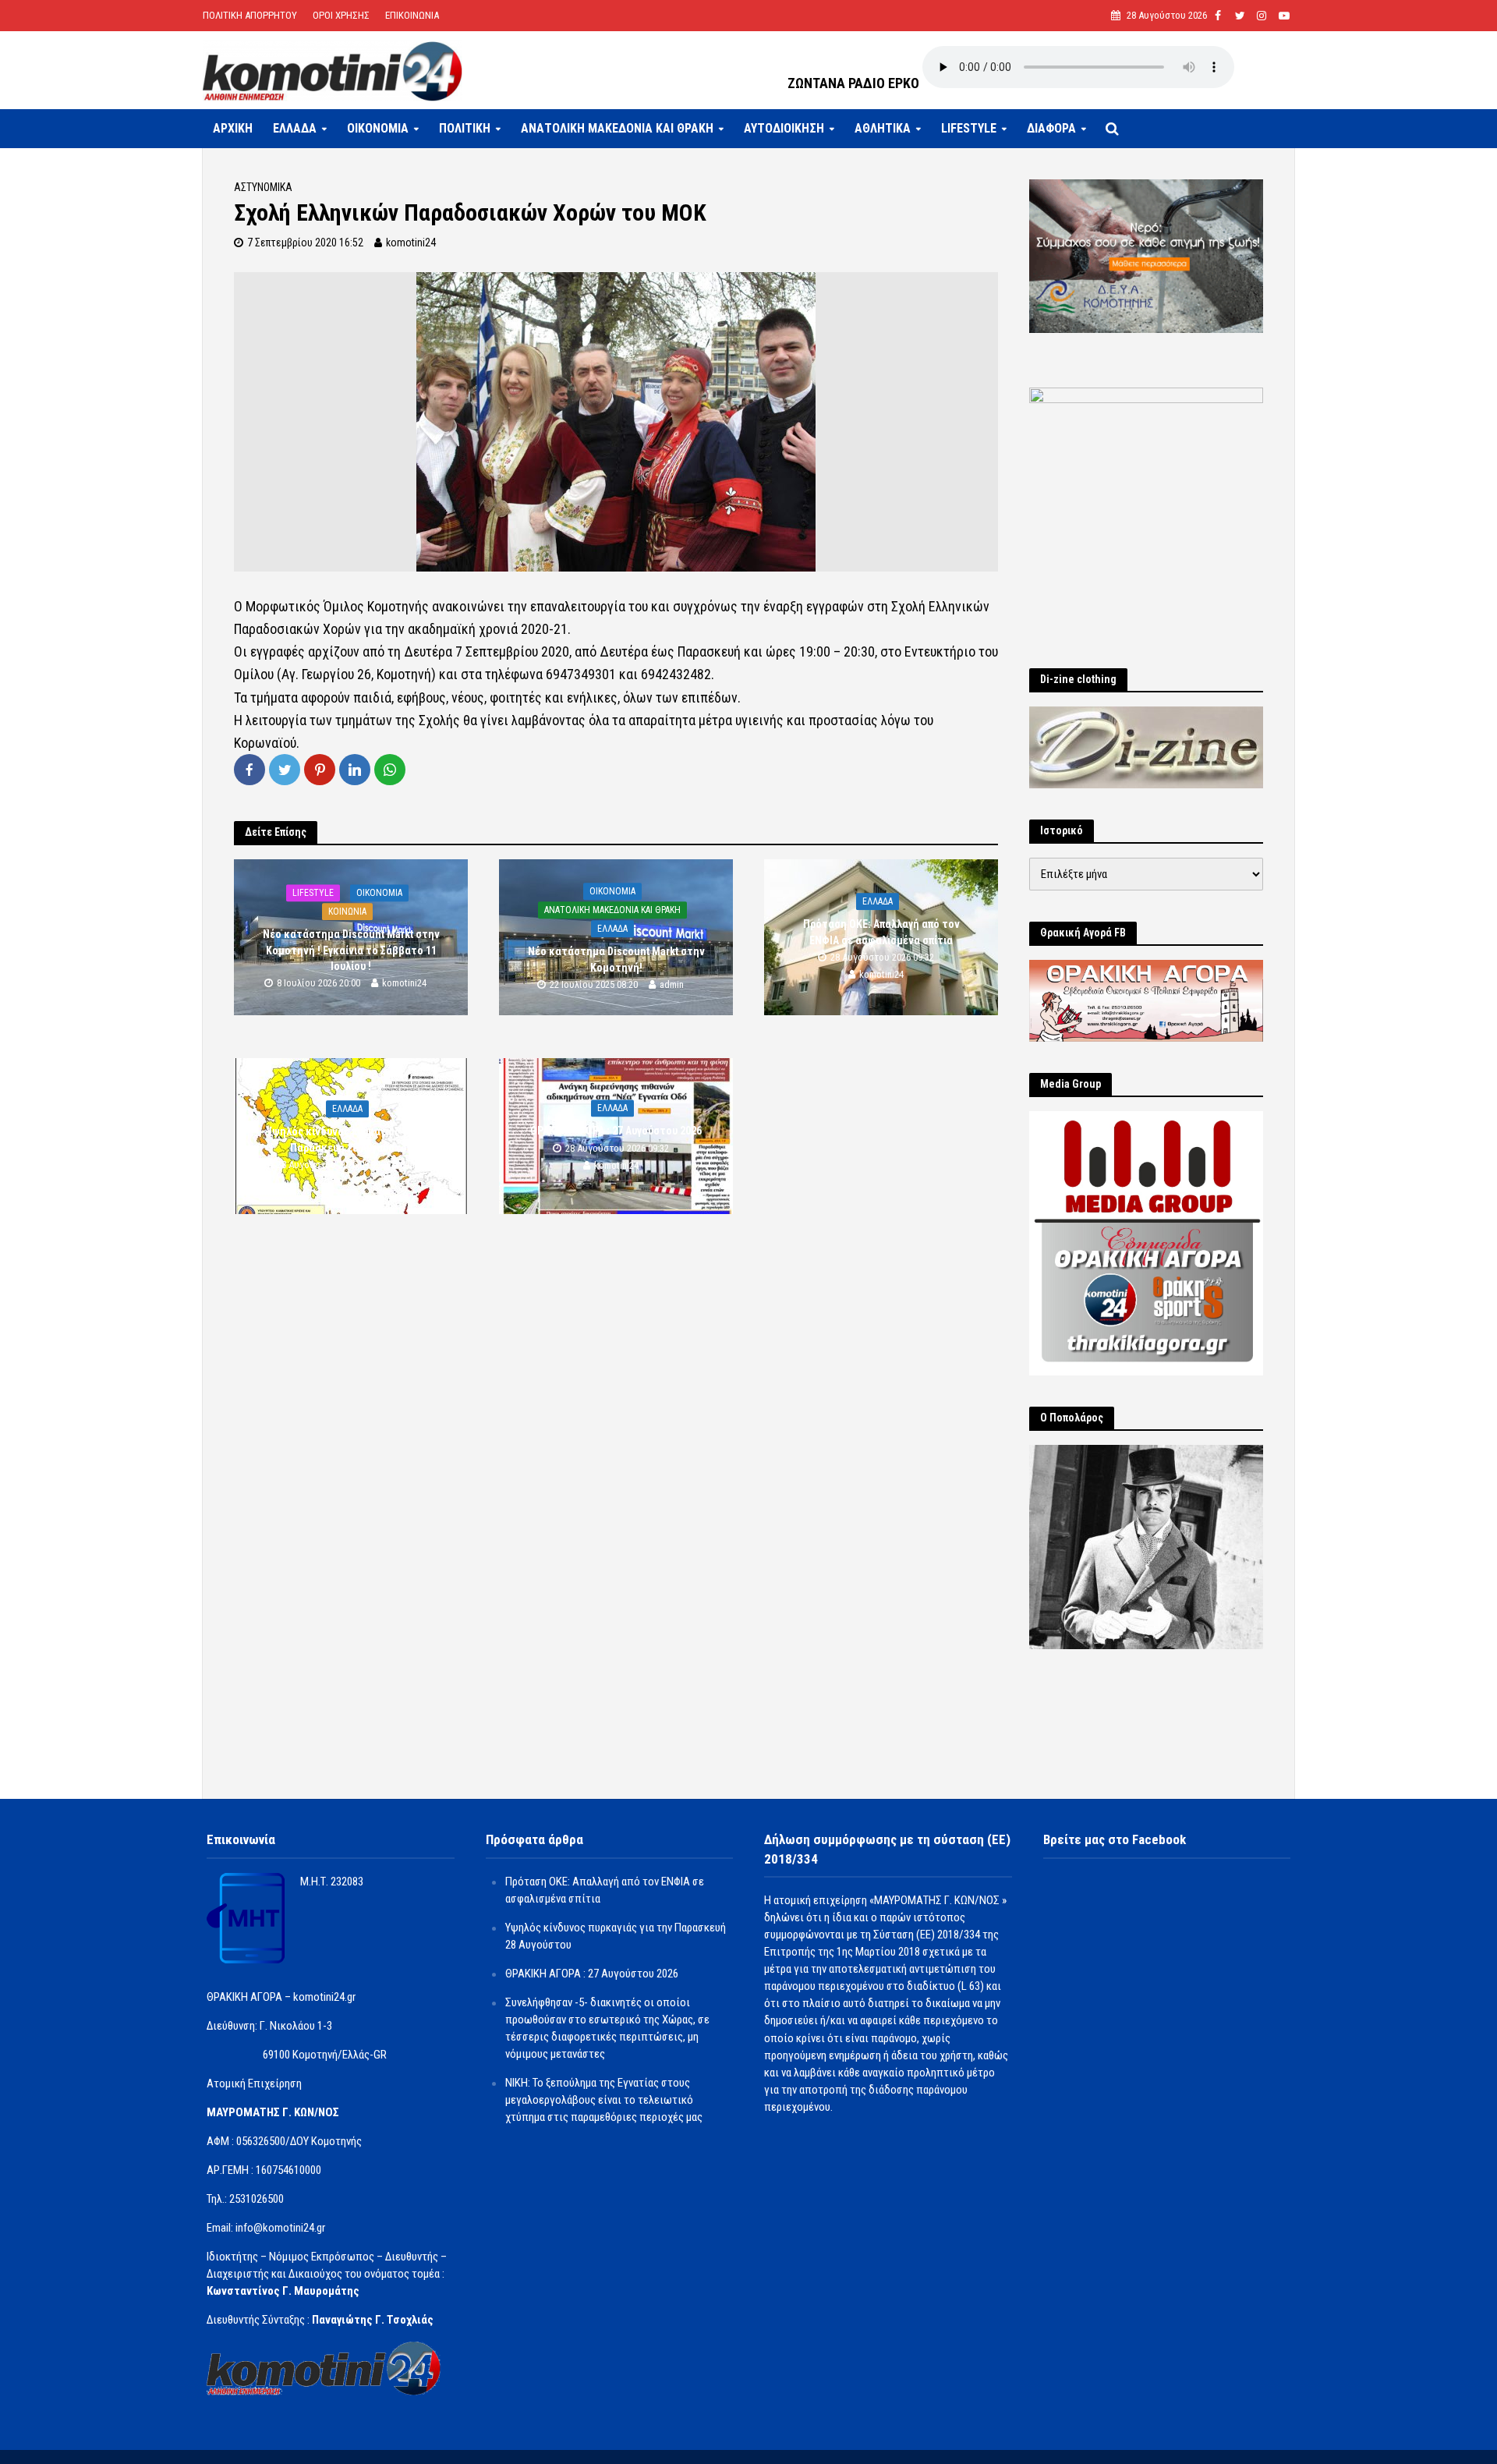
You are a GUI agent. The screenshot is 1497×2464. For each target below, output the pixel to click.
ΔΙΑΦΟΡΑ (1051, 128)
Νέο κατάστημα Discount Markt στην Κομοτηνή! (616, 960)
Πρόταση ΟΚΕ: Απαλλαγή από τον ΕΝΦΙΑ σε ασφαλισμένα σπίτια (881, 933)
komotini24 (411, 243)
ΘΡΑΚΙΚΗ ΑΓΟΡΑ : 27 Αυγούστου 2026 (616, 1131)
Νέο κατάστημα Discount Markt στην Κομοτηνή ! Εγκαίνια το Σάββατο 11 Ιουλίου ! (351, 951)
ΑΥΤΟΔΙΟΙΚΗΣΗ (784, 128)
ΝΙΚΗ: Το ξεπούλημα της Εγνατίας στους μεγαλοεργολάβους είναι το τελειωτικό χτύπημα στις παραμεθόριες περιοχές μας (604, 2100)
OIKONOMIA (378, 128)
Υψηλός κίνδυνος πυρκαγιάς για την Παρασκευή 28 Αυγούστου (351, 1140)
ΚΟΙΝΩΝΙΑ (347, 912)
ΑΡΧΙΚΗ (233, 128)
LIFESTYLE (969, 128)
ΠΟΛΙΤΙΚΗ (465, 128)
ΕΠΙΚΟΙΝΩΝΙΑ (412, 15)
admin (672, 984)
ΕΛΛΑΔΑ (295, 128)
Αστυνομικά (263, 187)
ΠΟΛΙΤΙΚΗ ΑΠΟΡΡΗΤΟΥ (250, 15)
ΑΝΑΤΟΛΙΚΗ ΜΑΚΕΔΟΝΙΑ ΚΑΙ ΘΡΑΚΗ (617, 128)
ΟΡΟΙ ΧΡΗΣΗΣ (341, 15)
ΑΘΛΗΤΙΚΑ (883, 128)
